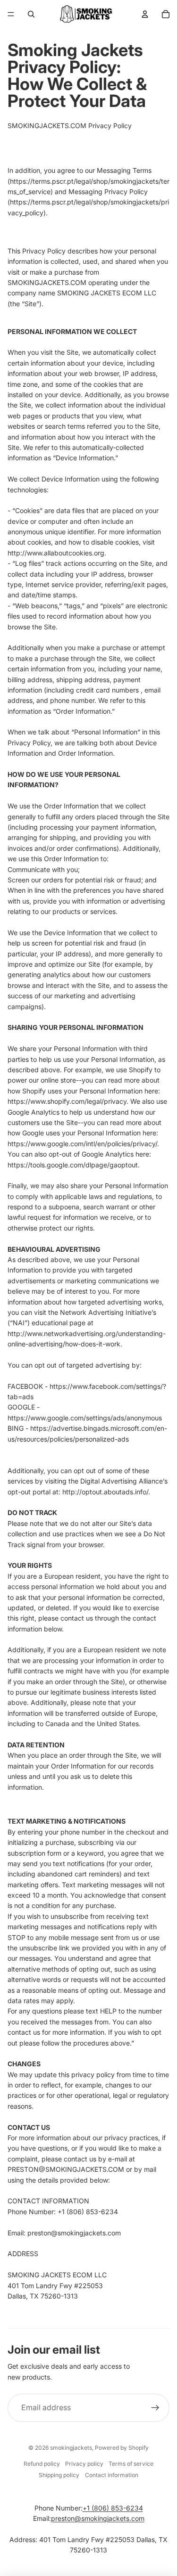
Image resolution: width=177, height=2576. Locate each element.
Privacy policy (84, 2464)
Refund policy (42, 2464)
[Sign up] (155, 2408)
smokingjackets (71, 2448)
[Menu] (11, 14)
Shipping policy (59, 2475)
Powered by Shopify (122, 2448)
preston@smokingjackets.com (98, 2518)
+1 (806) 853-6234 (113, 2508)
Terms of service (131, 2464)
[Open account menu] (145, 14)
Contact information (112, 2475)
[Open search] (31, 14)
